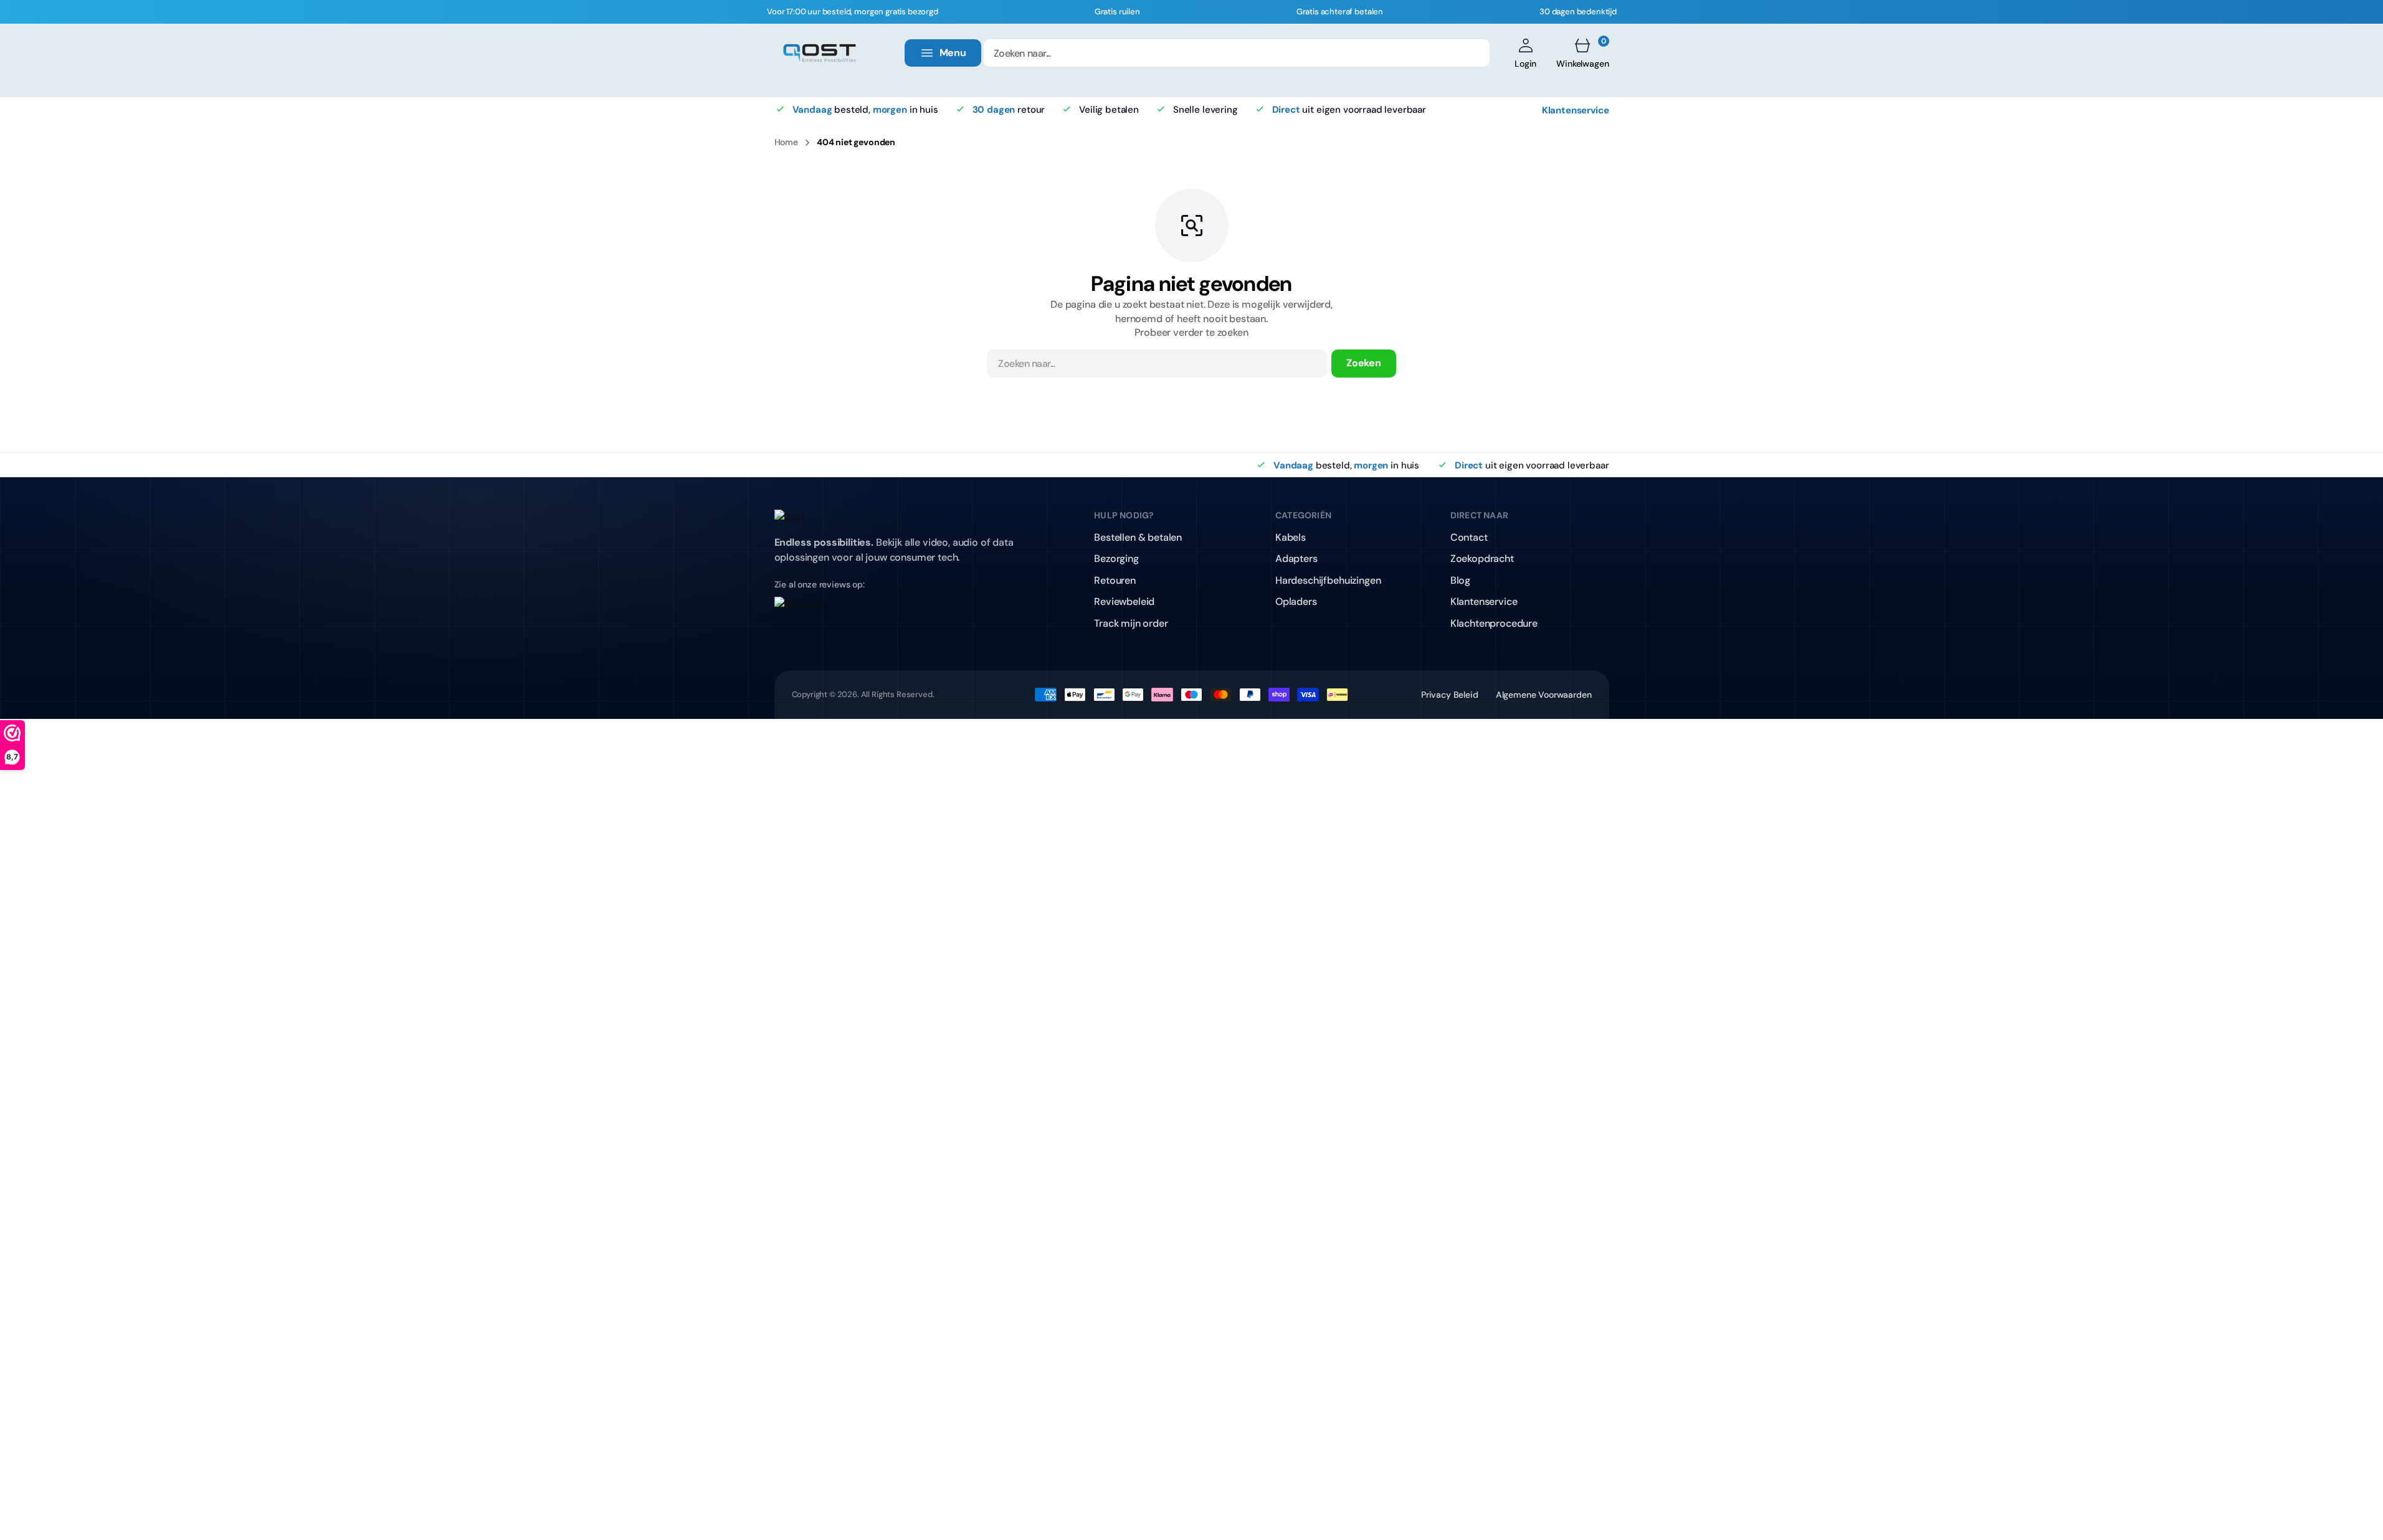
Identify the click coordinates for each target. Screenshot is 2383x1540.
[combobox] (1237, 53)
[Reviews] (901, 612)
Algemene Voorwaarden (1544, 695)
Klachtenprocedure (1494, 623)
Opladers (1296, 601)
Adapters (1296, 558)
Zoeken (1364, 363)
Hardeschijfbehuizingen (1328, 580)
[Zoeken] (1472, 53)
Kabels (1291, 537)
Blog (1460, 580)
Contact (1469, 537)
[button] (1525, 53)
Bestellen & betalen (1138, 537)
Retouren (1115, 580)
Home (786, 142)
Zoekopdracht (1482, 558)
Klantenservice (1576, 110)
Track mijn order (1131, 623)
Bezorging (1116, 558)
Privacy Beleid (1450, 695)
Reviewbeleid (1124, 601)
